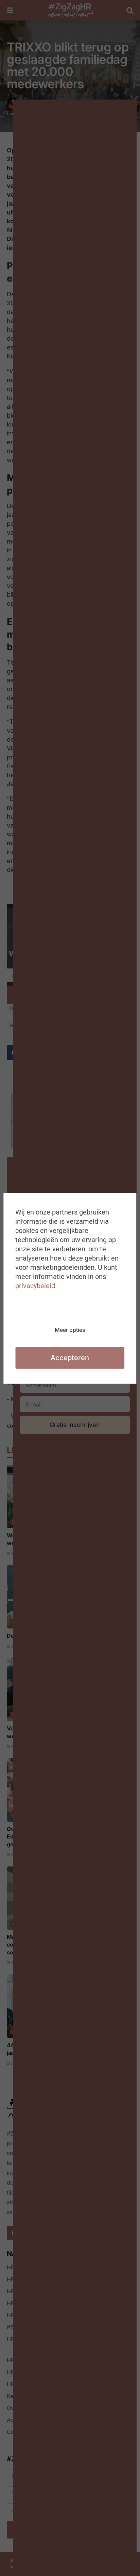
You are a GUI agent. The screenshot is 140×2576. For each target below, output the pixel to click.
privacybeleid (35, 1286)
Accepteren (70, 1358)
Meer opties (70, 1330)
